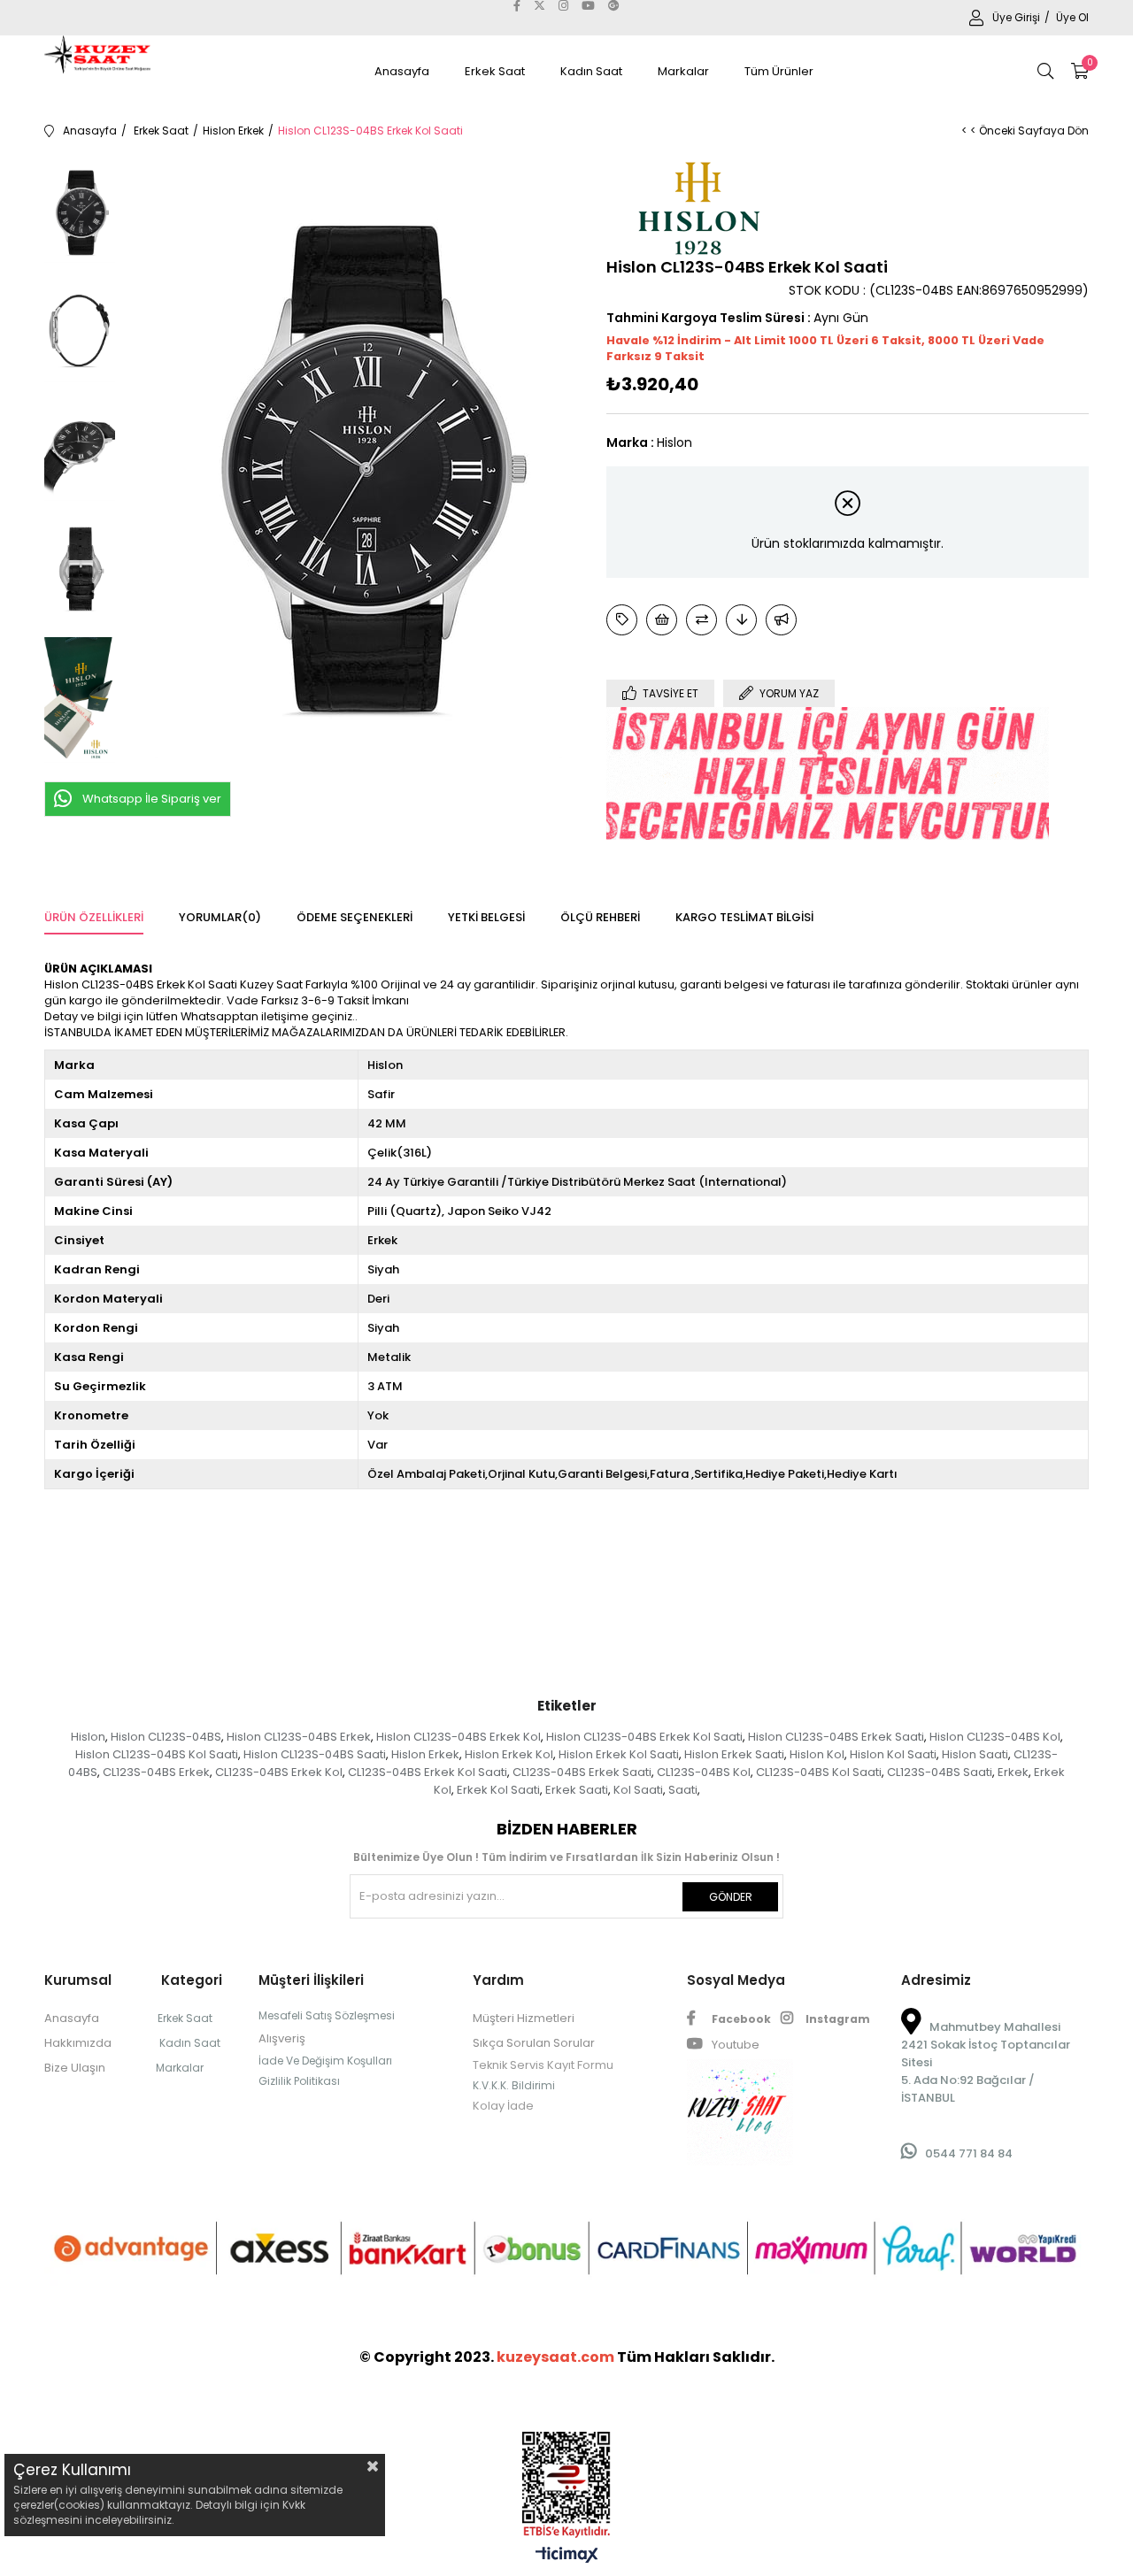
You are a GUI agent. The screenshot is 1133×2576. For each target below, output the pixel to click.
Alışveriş (282, 2038)
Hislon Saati (975, 1754)
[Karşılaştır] (701, 620)
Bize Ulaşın (75, 2068)
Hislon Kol (817, 1754)
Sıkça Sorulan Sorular (534, 2043)
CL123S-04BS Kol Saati (819, 1772)
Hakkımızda (78, 2043)
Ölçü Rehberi (600, 917)
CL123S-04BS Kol (704, 1772)
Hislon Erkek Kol (509, 1754)
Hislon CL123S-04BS (166, 1737)
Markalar (683, 71)
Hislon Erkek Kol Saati (619, 1754)
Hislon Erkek (425, 1754)
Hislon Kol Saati (893, 1754)
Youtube (734, 2045)
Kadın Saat (591, 71)
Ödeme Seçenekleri (355, 917)
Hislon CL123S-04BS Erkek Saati (836, 1737)
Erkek (1013, 1772)
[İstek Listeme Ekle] (662, 620)
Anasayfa (402, 71)
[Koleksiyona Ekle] (622, 620)
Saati (683, 1790)
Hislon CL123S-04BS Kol (995, 1737)
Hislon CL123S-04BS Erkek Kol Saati (644, 1737)
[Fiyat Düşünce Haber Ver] (741, 620)
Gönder (731, 1897)
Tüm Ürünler (779, 71)
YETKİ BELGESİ (486, 917)
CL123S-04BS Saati (940, 1772)
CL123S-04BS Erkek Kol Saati (428, 1772)
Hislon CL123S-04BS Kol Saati (157, 1754)
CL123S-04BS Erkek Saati (582, 1772)
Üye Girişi (1017, 17)
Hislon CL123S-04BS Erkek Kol (459, 1737)
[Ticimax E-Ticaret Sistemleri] (567, 2556)
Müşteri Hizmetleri (524, 2018)
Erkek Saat (495, 71)
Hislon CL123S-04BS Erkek (299, 1737)
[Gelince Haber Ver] (781, 620)
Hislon (88, 1737)
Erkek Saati (577, 1790)
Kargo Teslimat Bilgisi (744, 917)
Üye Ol (1072, 17)
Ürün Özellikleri (94, 917)
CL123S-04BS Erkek (156, 1772)
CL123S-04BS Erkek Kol (279, 1772)
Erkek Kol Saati (498, 1790)
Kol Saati (638, 1790)
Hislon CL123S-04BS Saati (315, 1754)
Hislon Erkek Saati (734, 1754)
